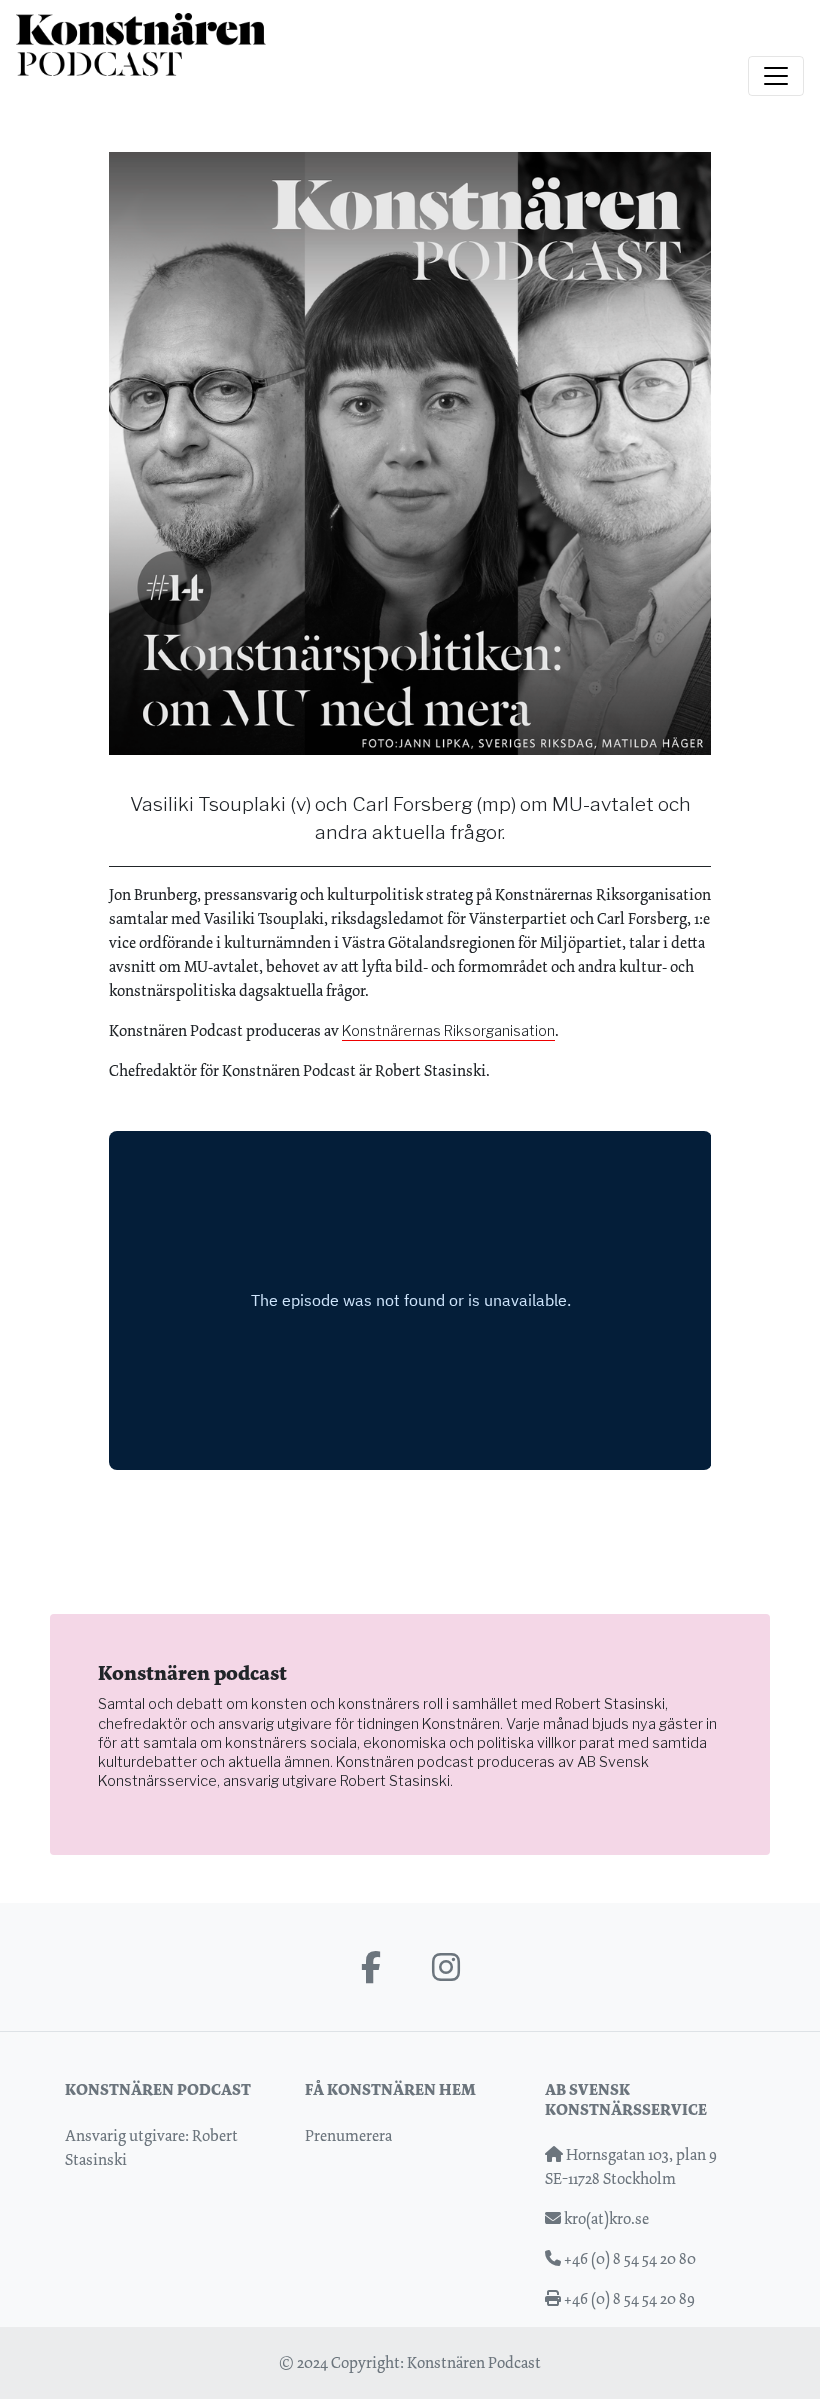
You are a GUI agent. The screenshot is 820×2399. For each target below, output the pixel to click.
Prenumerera (348, 2135)
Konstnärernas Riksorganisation (448, 1031)
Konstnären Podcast (474, 2362)
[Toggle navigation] (776, 76)
